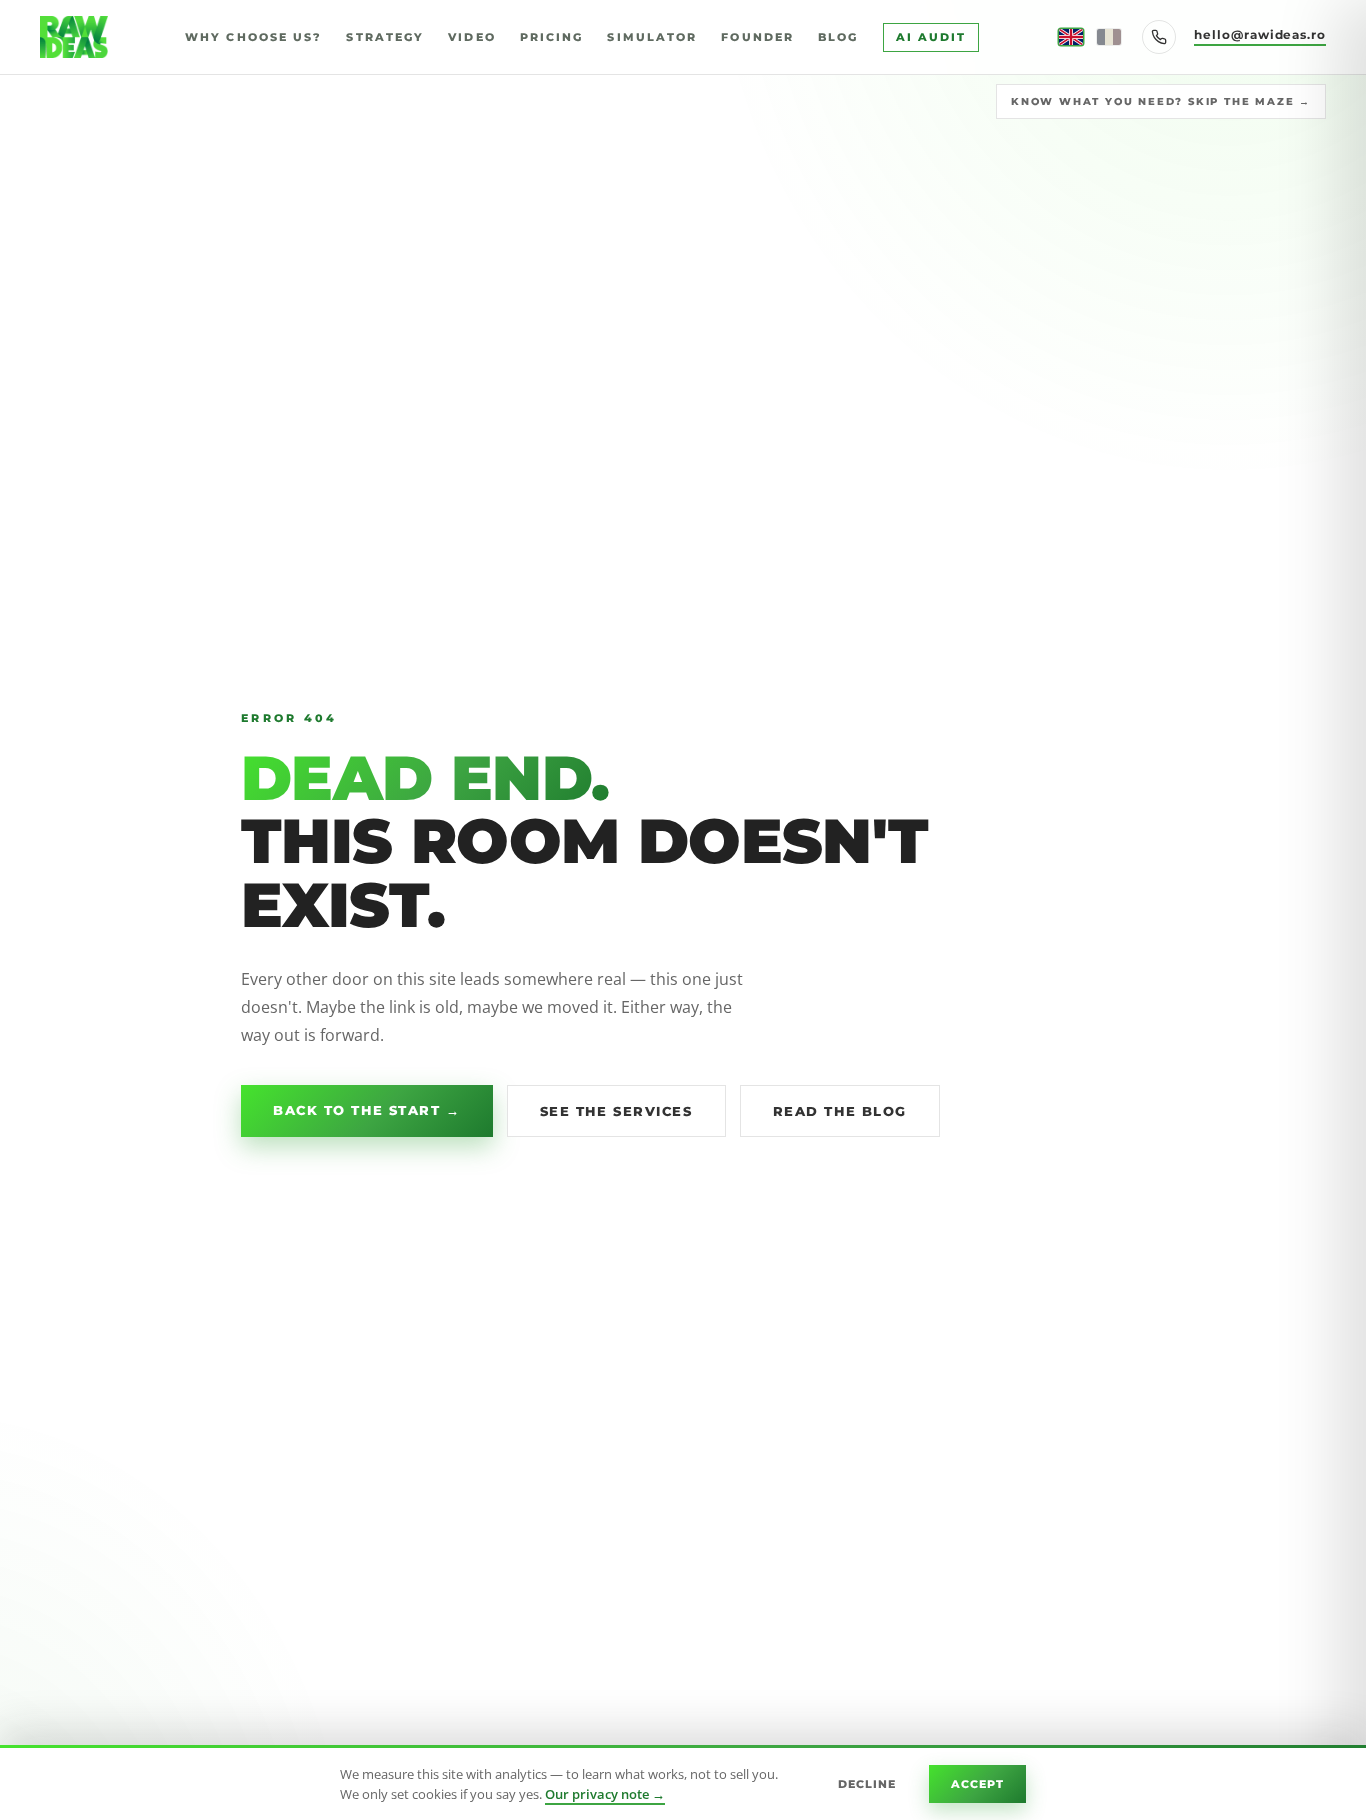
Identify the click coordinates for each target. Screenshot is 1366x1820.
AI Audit (931, 37)
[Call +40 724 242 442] (1159, 37)
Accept (978, 1784)
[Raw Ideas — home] (74, 37)
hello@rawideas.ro (1260, 35)
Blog (838, 37)
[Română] (1109, 37)
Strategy (385, 37)
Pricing (552, 37)
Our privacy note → (605, 1794)
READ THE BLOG (840, 1111)
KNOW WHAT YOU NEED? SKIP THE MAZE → (1161, 101)
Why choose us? (253, 37)
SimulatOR (652, 37)
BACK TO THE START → (367, 1110)
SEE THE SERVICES (616, 1111)
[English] (1071, 37)
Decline (867, 1784)
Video (472, 37)
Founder (757, 37)
